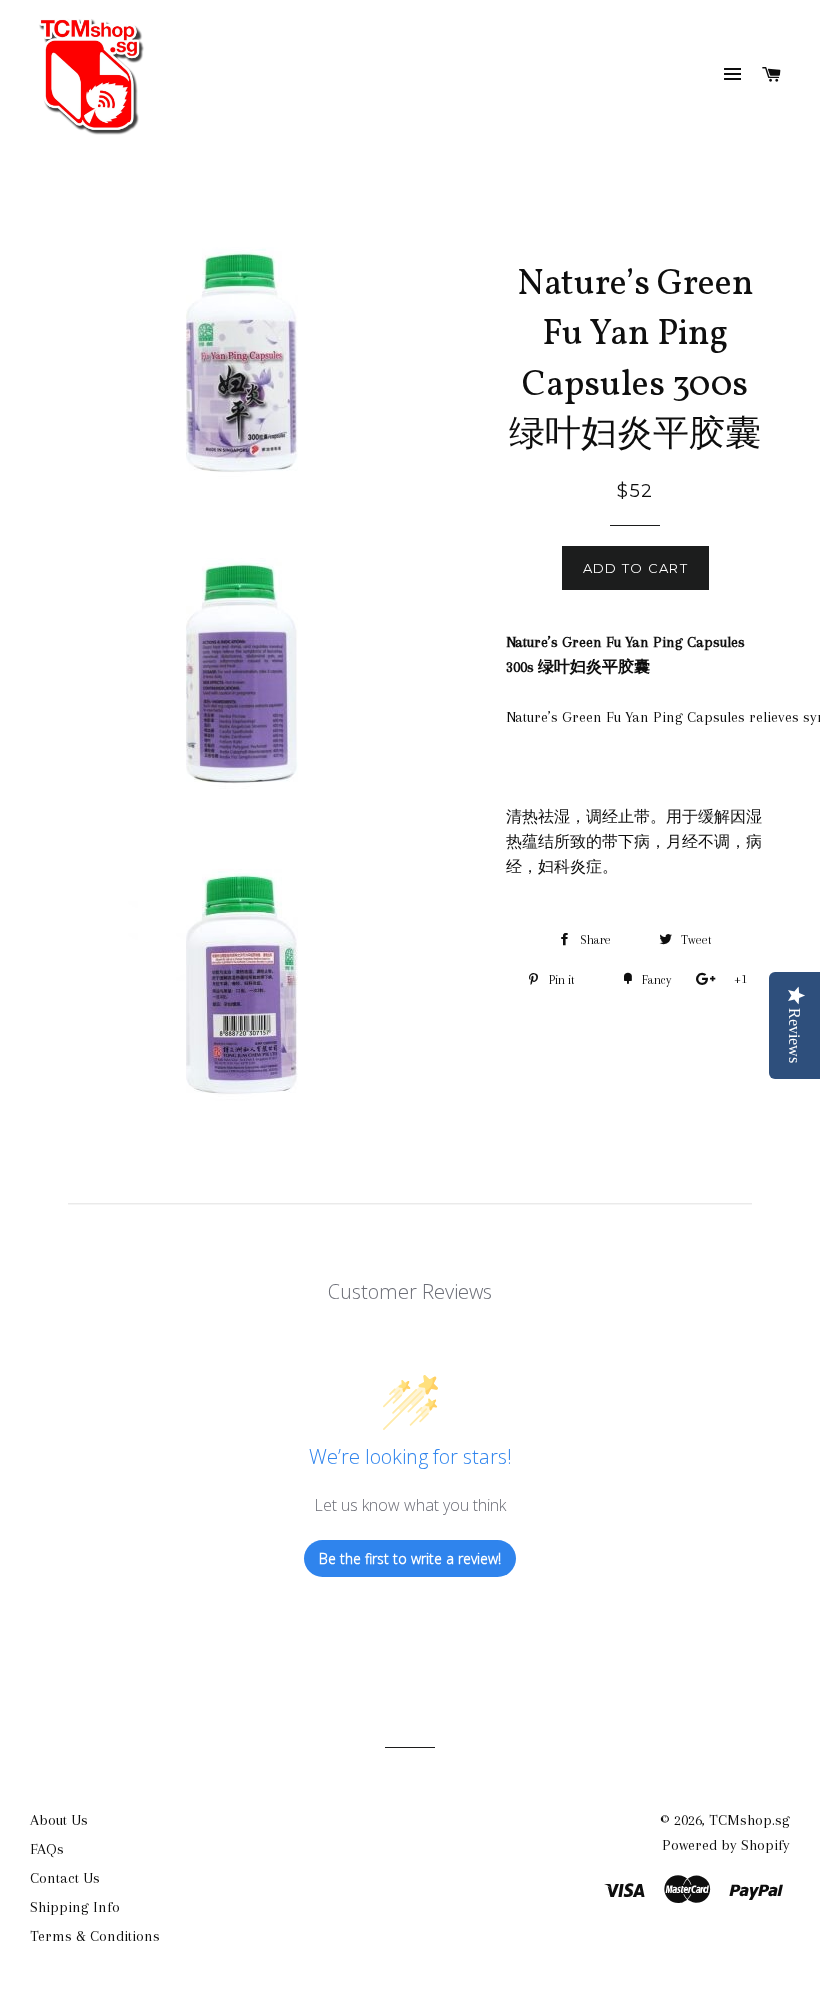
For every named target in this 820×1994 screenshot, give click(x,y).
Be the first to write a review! (410, 1558)
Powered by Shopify (726, 1845)
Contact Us (65, 1878)
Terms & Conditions (95, 1936)
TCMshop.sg (749, 1820)
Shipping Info (75, 1907)
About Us (59, 1820)
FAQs (47, 1849)
